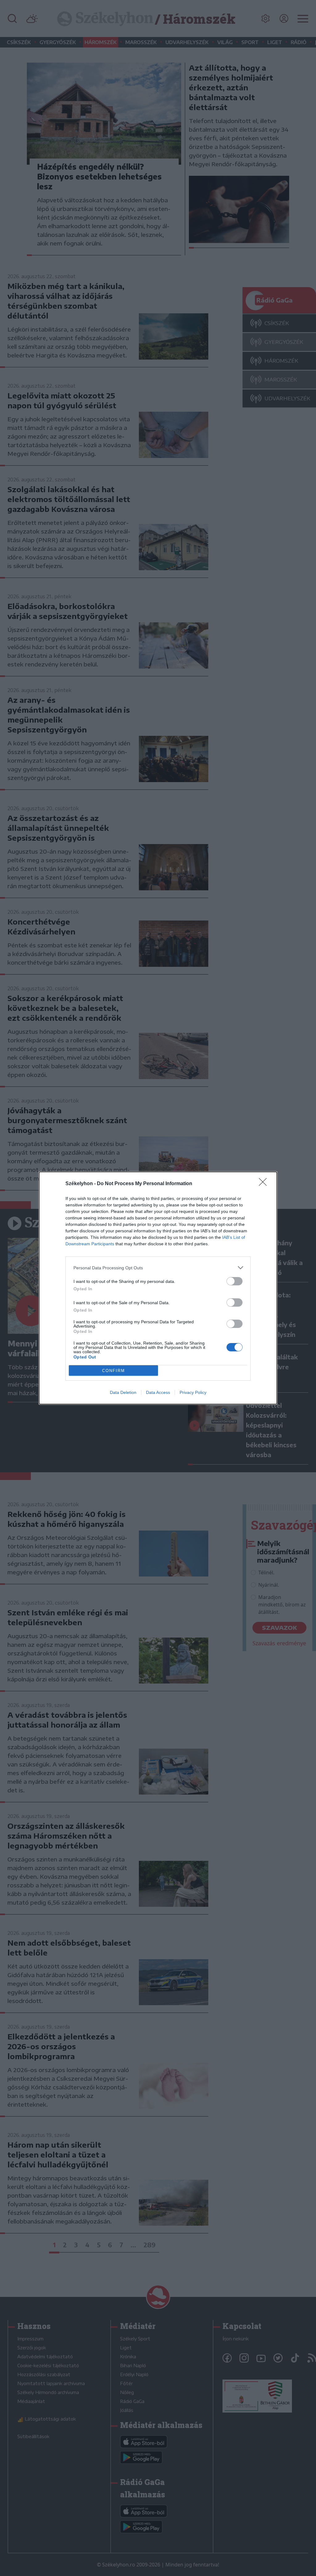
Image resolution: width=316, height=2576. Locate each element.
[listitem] (158, 1268)
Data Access (158, 1392)
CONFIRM (114, 1371)
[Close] (265, 1184)
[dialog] (158, 1288)
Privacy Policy (193, 1392)
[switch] (235, 1281)
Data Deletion (123, 1392)
